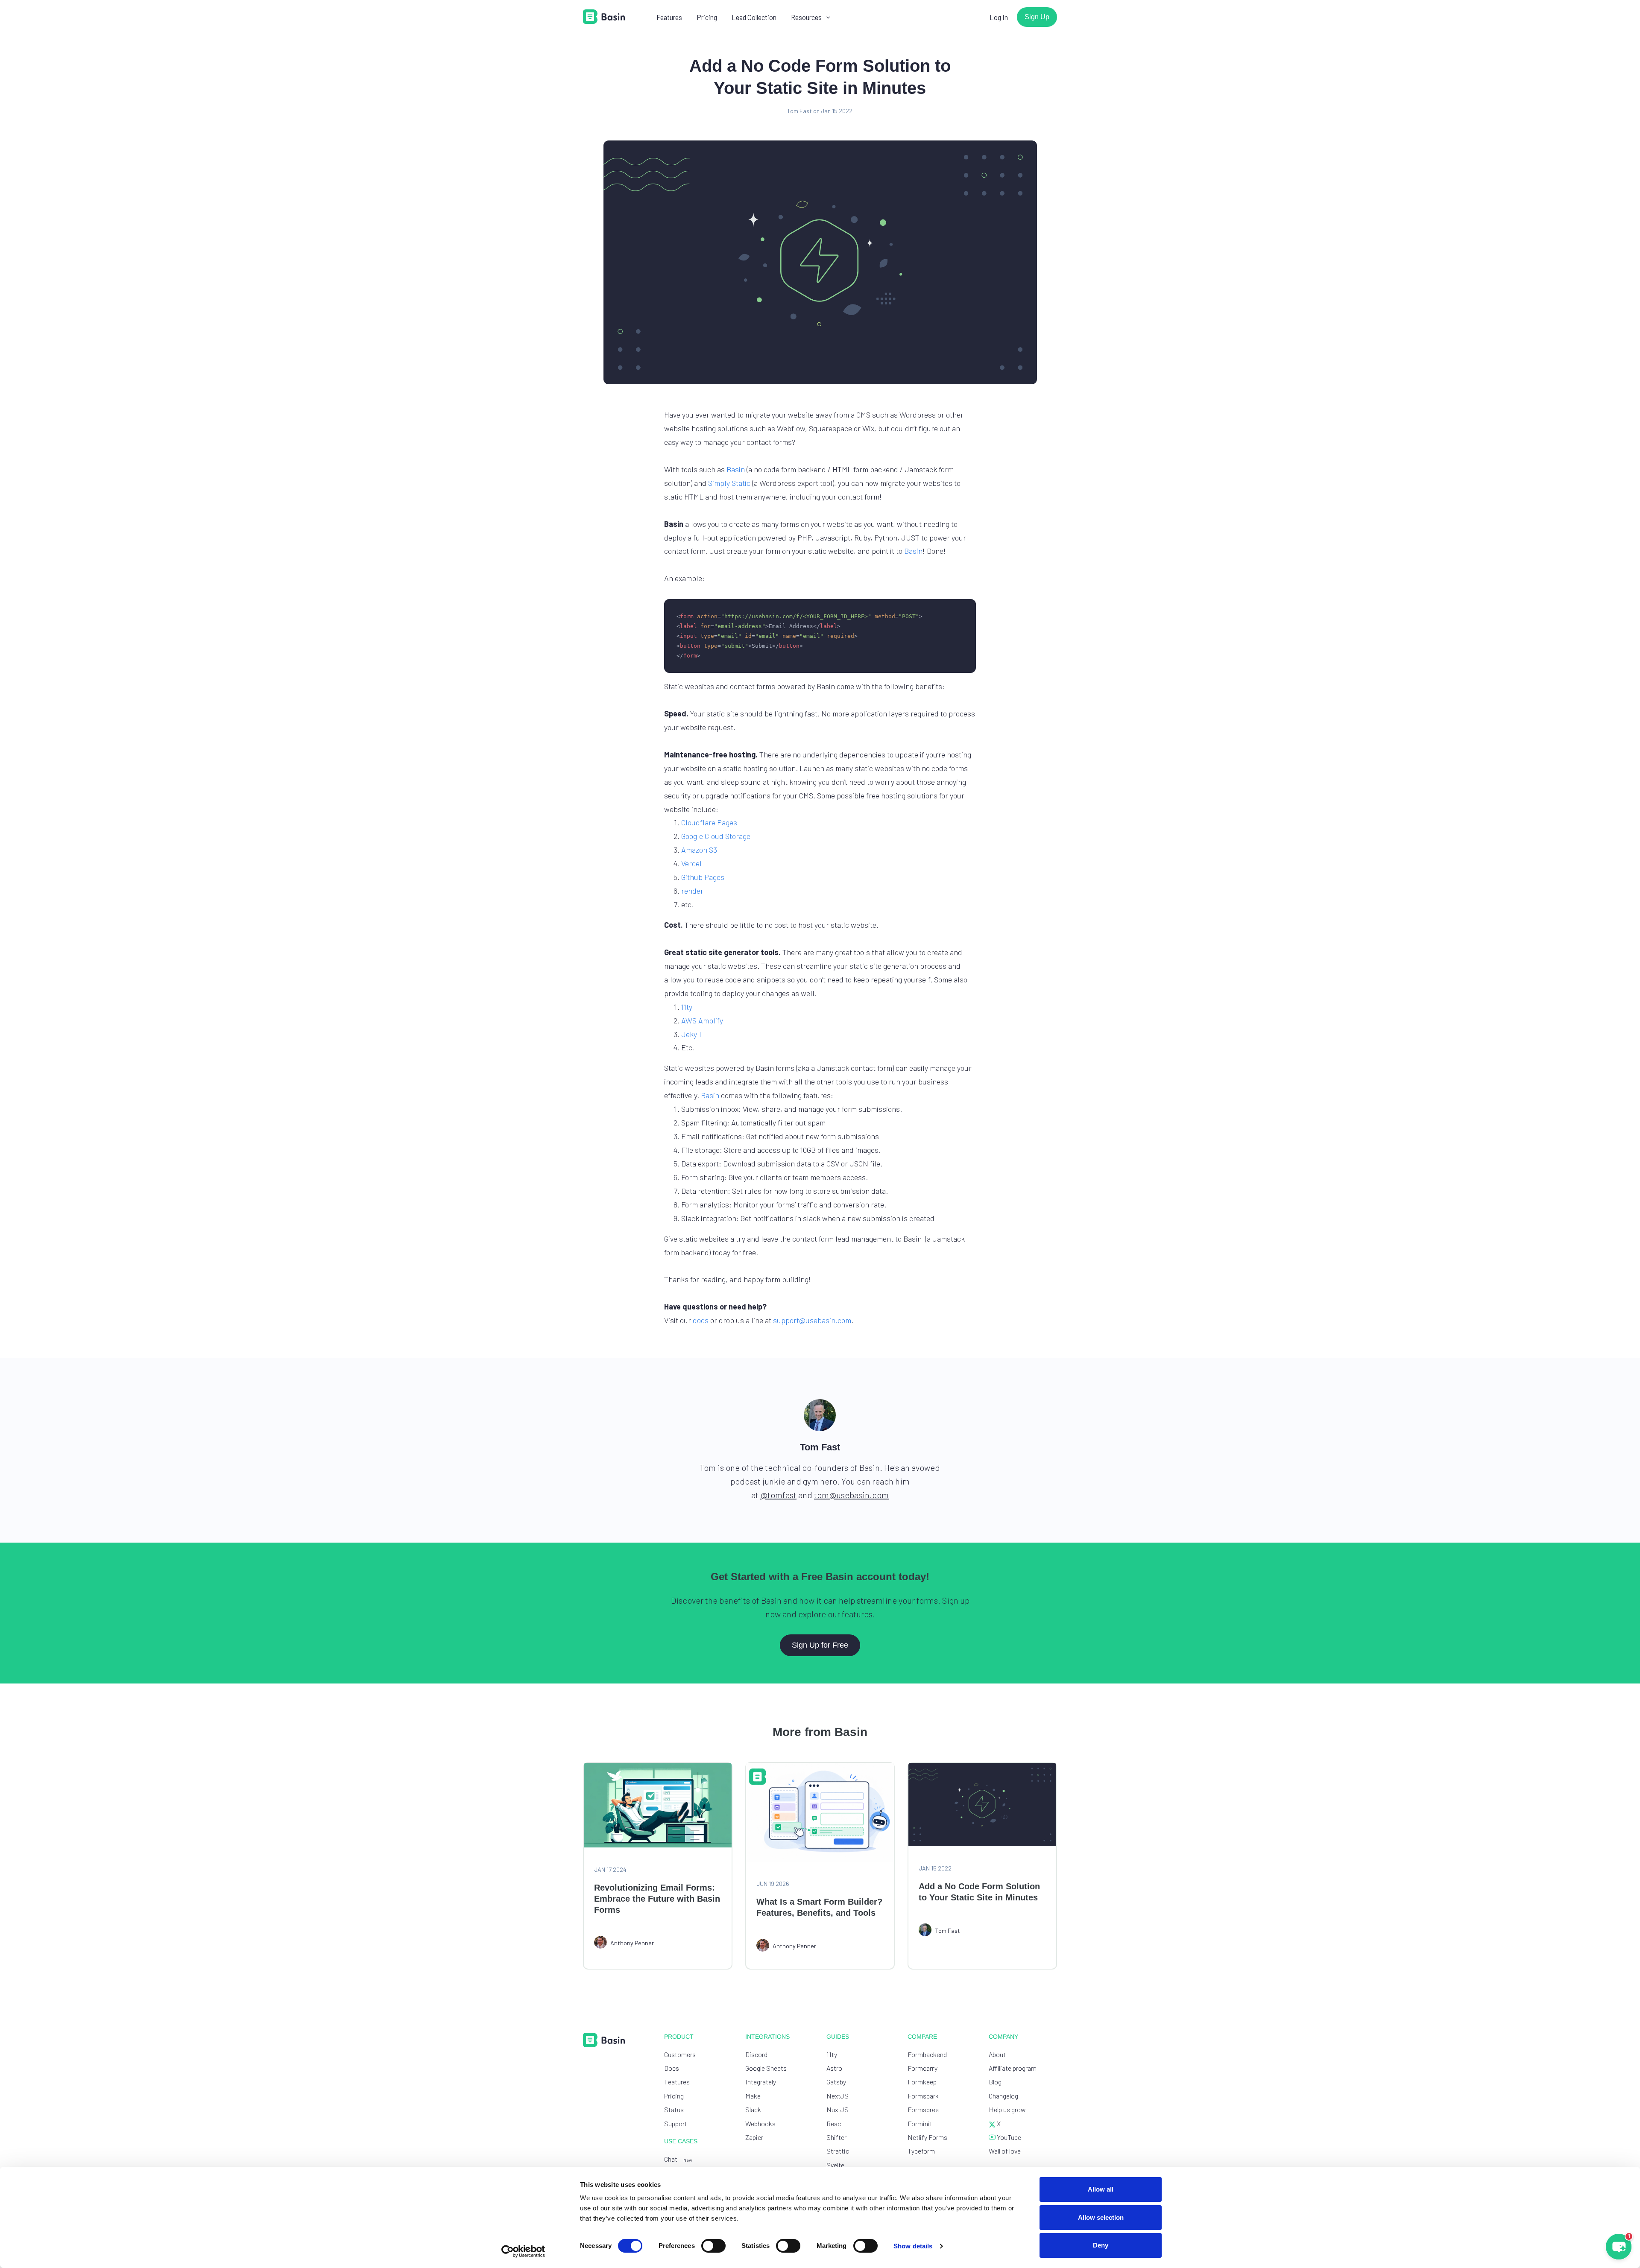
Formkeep (922, 2082)
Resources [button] (806, 17)
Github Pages (703, 877)
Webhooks (760, 2123)
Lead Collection (754, 17)
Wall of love (1005, 2151)
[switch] (713, 2246)
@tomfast (778, 1495)
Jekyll (691, 1034)
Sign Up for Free (820, 1645)
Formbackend (927, 2054)
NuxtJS (838, 2109)
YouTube (1008, 2137)
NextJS (838, 2096)
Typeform (921, 2151)
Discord (756, 2054)
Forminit (920, 2123)
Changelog (1003, 2096)
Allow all (1101, 2189)
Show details (913, 2246)
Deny (1101, 2245)
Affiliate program (1013, 2068)
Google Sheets (766, 2068)
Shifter (836, 2137)
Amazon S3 (699, 850)
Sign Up (1037, 17)
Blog (995, 2082)
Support (676, 2123)
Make (753, 2096)
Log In (999, 17)
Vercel (691, 863)
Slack (753, 2109)
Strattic (838, 2151)
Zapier (754, 2137)
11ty (687, 1007)
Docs (672, 2068)
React (835, 2123)
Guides (838, 2037)
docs (701, 1320)
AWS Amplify (702, 1020)
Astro (834, 2068)
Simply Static (729, 483)
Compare (922, 2037)
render (692, 891)
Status (674, 2109)
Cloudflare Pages (709, 822)
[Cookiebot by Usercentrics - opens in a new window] (523, 2251)
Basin (736, 469)
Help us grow (1007, 2109)
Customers (680, 2054)
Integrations (767, 2037)
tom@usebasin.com (851, 1495)
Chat (678, 2159)
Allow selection (1101, 2217)
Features (669, 17)
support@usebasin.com (812, 1320)
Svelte (835, 2165)
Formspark (923, 2096)
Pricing (707, 17)
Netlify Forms (927, 2137)
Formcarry (922, 2068)
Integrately (761, 2082)
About (997, 2054)
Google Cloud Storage (716, 836)
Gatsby (836, 2082)
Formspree (923, 2109)
